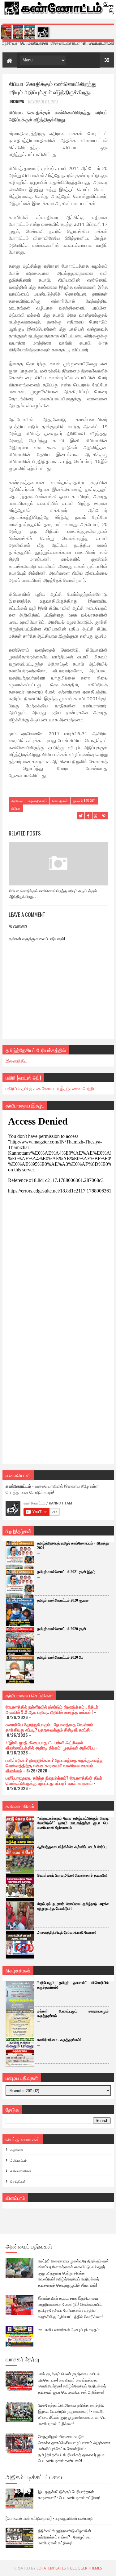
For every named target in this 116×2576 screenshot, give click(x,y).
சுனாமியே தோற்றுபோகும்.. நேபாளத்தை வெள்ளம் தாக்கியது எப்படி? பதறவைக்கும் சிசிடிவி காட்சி (49, 1727)
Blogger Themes (86, 2568)
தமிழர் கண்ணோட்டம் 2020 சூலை (63, 1600)
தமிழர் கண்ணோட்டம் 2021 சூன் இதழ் (66, 1572)
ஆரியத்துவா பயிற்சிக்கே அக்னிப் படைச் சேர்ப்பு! (72, 1847)
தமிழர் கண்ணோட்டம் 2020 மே (60, 1657)
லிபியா (16, 808)
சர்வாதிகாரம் (38, 801)
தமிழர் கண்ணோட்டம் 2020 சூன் (62, 1629)
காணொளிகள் (21, 2171)
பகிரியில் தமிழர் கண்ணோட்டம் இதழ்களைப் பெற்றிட (51, 1088)
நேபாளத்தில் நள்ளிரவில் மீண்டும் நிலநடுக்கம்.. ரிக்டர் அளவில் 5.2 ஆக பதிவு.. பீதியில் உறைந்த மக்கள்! (52, 1709)
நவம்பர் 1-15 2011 (84, 801)
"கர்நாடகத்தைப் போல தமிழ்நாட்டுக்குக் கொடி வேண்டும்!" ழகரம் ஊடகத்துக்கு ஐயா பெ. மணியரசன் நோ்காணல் (73, 1823)
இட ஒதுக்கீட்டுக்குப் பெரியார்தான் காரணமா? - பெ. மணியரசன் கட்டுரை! (69, 2494)
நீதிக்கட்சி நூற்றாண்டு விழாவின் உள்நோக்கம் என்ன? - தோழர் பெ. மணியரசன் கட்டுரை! (65, 2536)
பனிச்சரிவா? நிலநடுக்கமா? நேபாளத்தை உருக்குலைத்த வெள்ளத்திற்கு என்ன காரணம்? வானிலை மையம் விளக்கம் (54, 1765)
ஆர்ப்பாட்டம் (18, 2160)
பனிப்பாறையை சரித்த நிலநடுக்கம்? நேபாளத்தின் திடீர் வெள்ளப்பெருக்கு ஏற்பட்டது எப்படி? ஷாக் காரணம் (54, 1780)
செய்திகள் (60, 801)
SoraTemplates (51, 2568)
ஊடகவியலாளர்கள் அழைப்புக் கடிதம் (69, 2329)
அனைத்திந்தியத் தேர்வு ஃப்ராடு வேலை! (67, 1932)
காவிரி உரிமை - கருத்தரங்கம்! (59, 2040)
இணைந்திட (16, 1061)
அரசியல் (17, 801)
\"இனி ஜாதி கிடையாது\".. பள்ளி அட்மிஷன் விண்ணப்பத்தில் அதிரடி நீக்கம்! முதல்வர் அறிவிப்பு (50, 1745)
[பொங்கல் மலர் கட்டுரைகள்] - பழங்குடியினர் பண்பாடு (49, 2518)
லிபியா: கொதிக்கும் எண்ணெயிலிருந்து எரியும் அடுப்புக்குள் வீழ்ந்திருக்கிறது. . (53, 893)
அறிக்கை (17, 2150)
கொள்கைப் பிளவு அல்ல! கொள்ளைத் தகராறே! (72, 1875)
